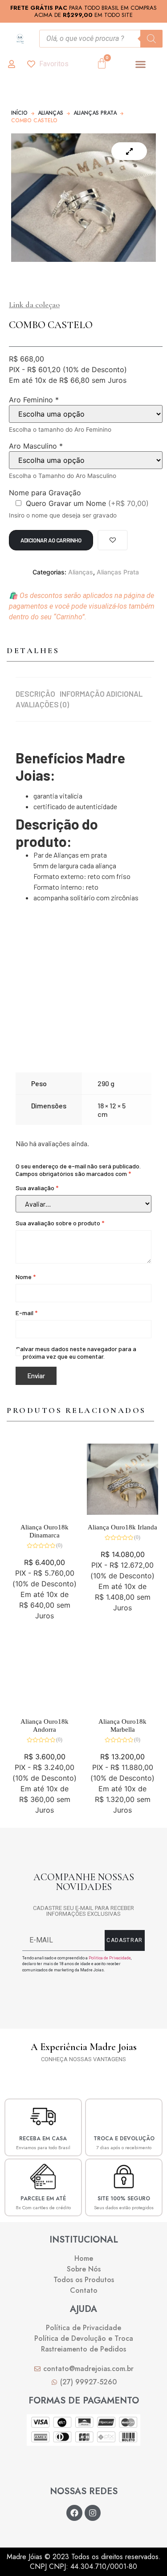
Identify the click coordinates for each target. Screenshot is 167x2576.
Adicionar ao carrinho (51, 540)
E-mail (26, 1313)
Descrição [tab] (35, 694)
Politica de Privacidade (110, 1958)
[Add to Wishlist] (113, 540)
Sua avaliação (37, 1188)
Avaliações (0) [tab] (42, 704)
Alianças (51, 113)
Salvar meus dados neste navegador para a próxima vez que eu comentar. (79, 1352)
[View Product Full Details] (45, 1512)
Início (19, 113)
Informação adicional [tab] (101, 694)
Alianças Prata (95, 113)
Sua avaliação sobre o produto (60, 1223)
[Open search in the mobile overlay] (101, 39)
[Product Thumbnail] (129, 151)
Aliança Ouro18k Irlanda (122, 1527)
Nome (26, 1277)
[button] (141, 64)
